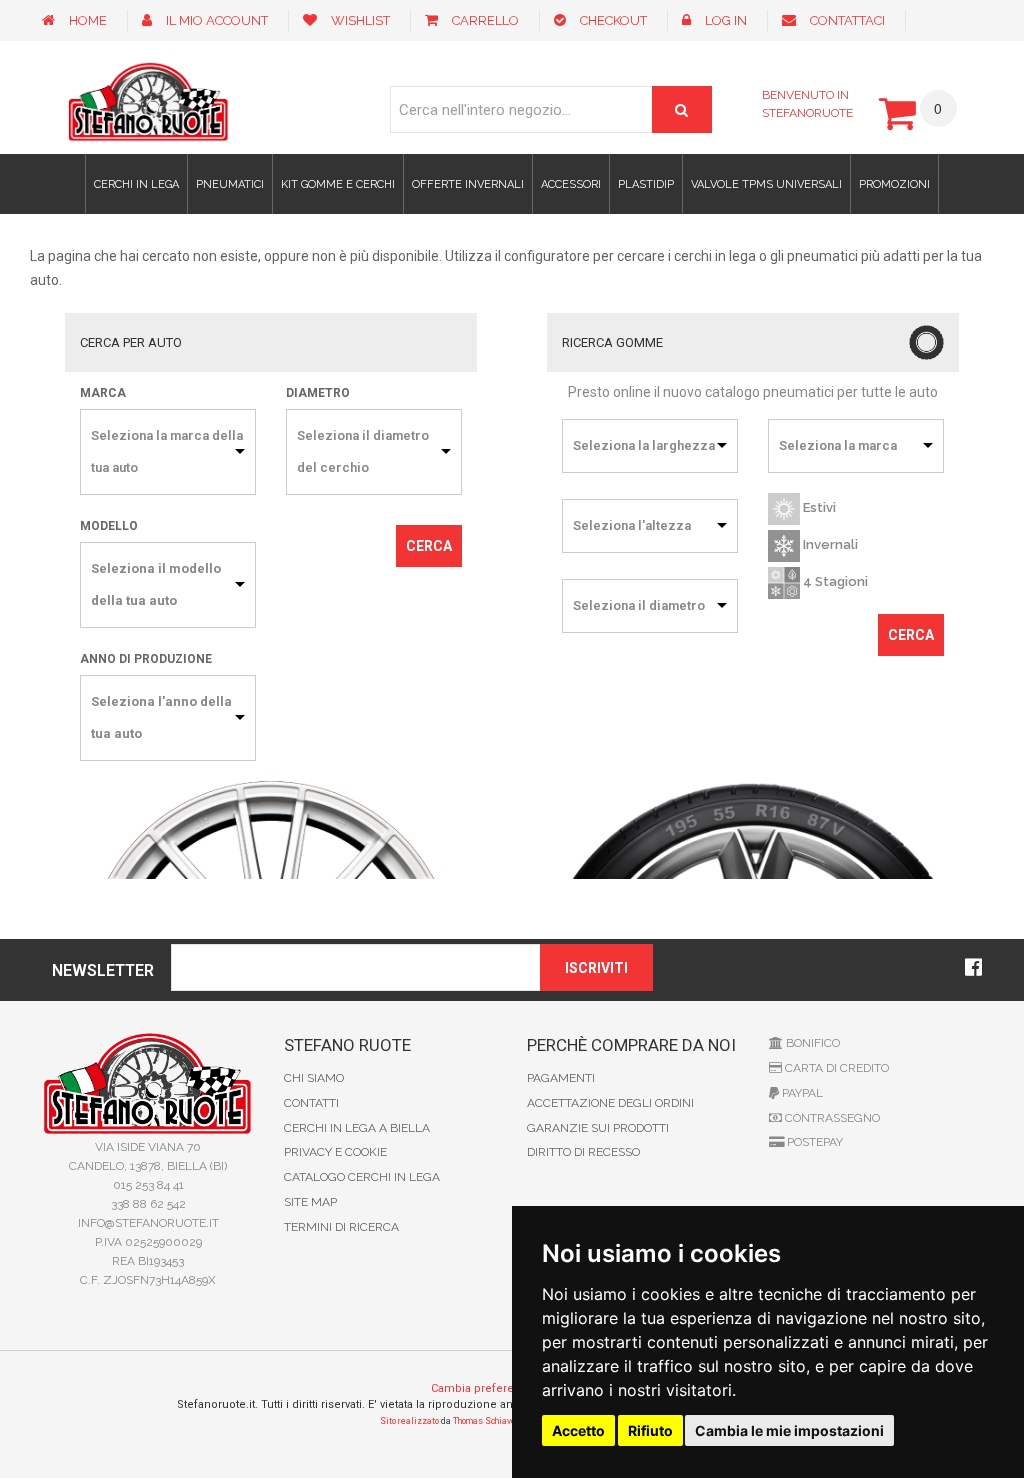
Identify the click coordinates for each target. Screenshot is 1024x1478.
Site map (310, 1202)
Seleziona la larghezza (644, 445)
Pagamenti (561, 1078)
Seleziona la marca (838, 445)
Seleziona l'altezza (632, 525)
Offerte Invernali (468, 184)
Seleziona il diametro (639, 605)
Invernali (829, 544)
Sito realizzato (409, 1421)
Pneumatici (230, 184)
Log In (726, 20)
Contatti (311, 1103)
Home (88, 20)
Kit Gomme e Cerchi (338, 184)
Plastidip (646, 184)
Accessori (571, 184)
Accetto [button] (578, 1430)
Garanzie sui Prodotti (598, 1128)
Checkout (613, 20)
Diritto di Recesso (583, 1152)
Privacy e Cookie (335, 1152)
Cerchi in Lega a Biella (357, 1128)
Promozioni (894, 184)
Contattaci (847, 20)
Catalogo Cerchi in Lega (362, 1177)
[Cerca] (682, 109)
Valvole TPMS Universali (766, 184)
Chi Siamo (314, 1078)
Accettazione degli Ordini (610, 1103)
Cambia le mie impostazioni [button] (789, 1430)
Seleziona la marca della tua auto (167, 451)
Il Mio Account (217, 20)
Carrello (485, 20)
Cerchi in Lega (136, 184)
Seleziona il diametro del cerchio (363, 451)
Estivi (818, 507)
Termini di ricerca (341, 1227)
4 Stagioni (834, 581)
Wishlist (360, 20)
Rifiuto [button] (650, 1430)
